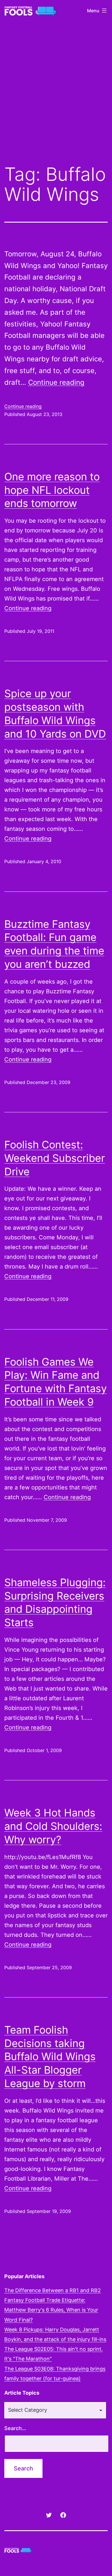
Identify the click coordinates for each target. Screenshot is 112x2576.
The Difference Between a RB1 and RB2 (53, 2290)
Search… (15, 2428)
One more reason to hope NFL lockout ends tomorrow (52, 490)
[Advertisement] (56, 97)
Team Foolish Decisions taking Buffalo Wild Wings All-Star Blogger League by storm (50, 2057)
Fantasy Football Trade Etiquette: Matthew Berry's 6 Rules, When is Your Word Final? (51, 2310)
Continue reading (56, 382)
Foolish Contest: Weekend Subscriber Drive (55, 1158)
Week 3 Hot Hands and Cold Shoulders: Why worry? (53, 1826)
